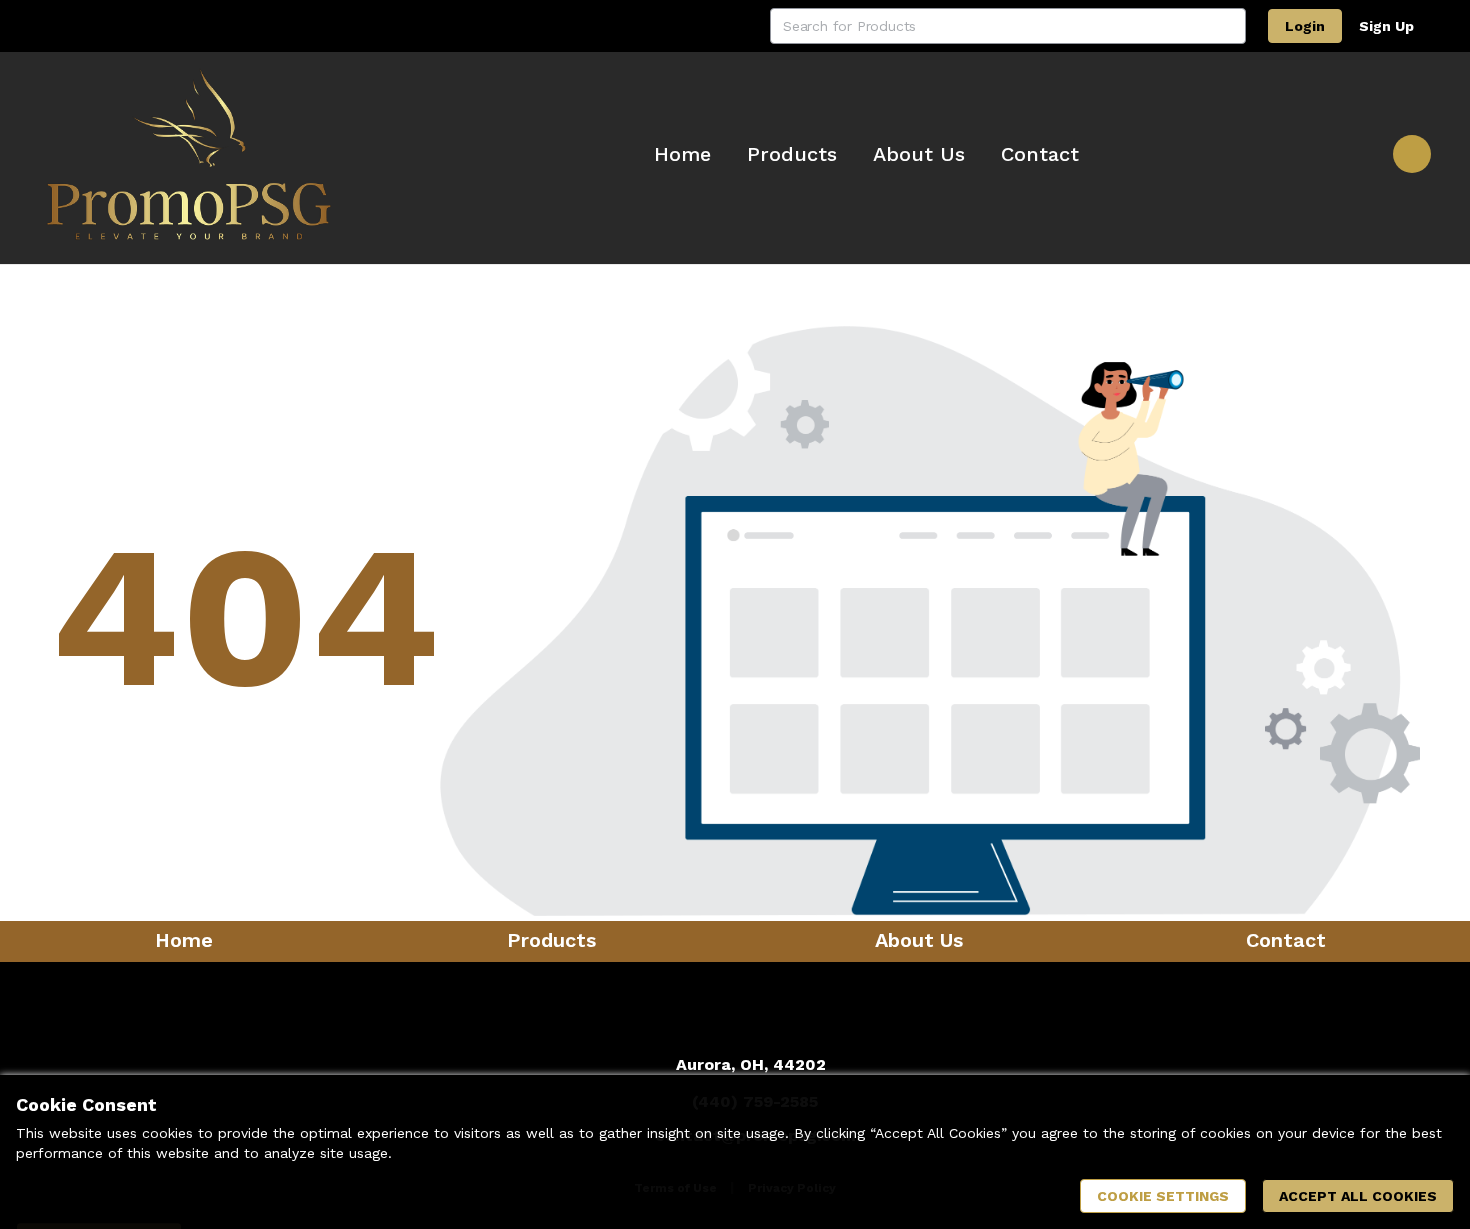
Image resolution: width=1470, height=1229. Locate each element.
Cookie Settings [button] (1163, 1196)
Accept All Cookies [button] (1358, 1196)
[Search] (1228, 26)
